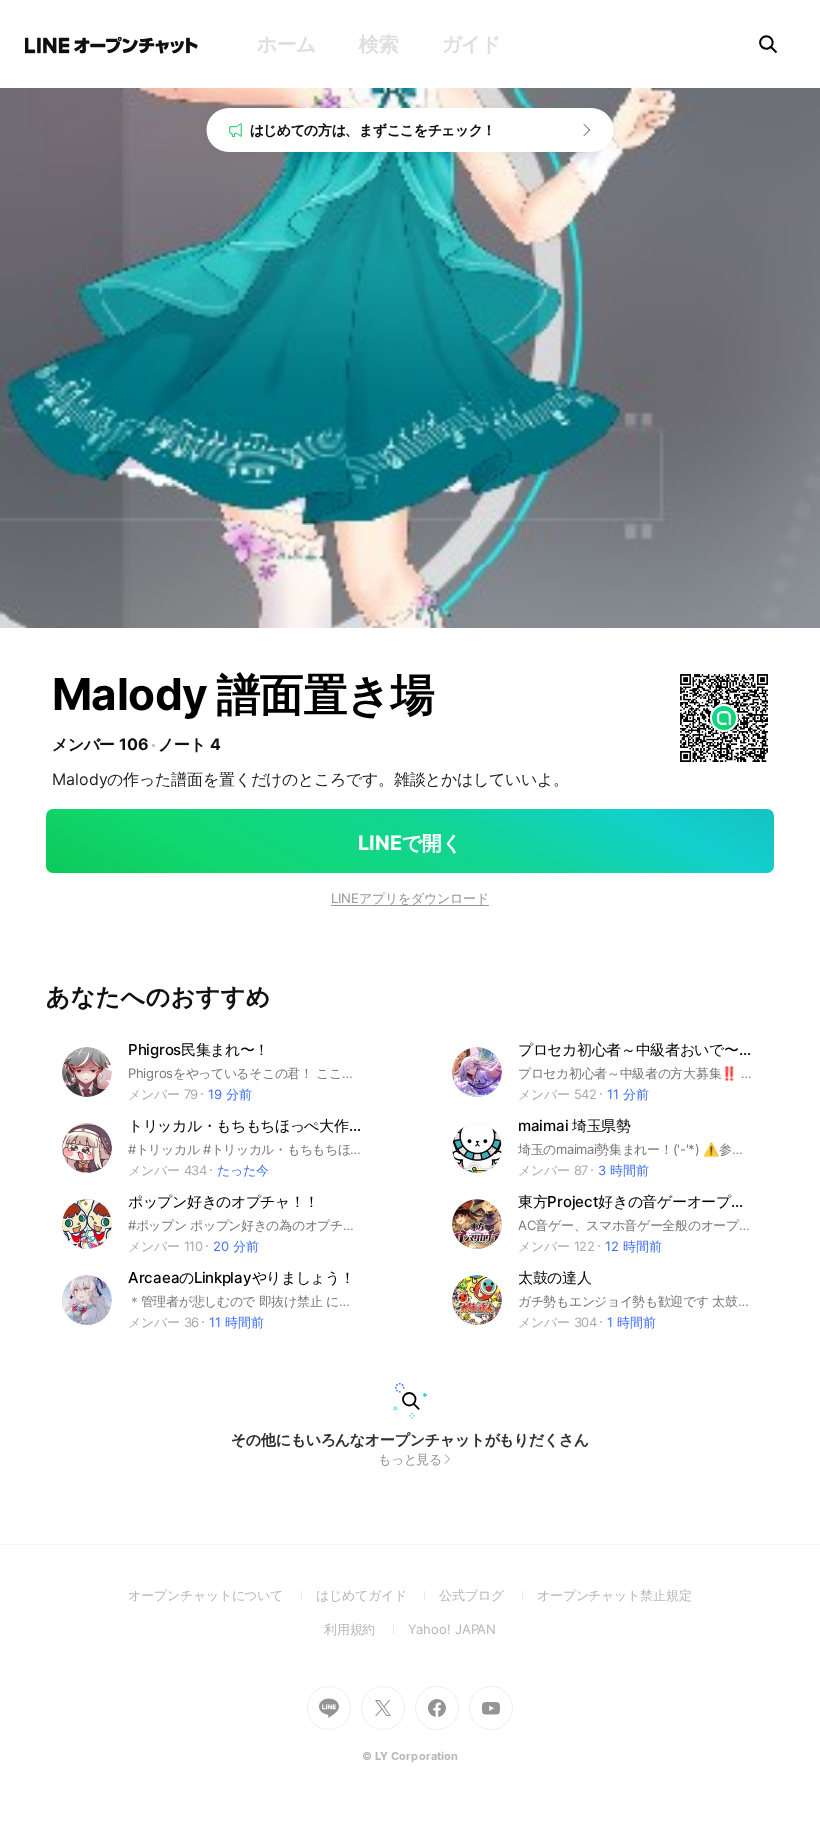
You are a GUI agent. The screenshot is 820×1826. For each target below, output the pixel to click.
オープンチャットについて (222, 1595)
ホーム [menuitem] (286, 44)
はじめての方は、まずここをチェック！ (373, 129)
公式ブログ (487, 1595)
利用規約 (366, 1629)
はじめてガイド (377, 1595)
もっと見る (410, 1459)
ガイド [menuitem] (471, 44)
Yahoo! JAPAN (452, 1629)
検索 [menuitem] (378, 44)
